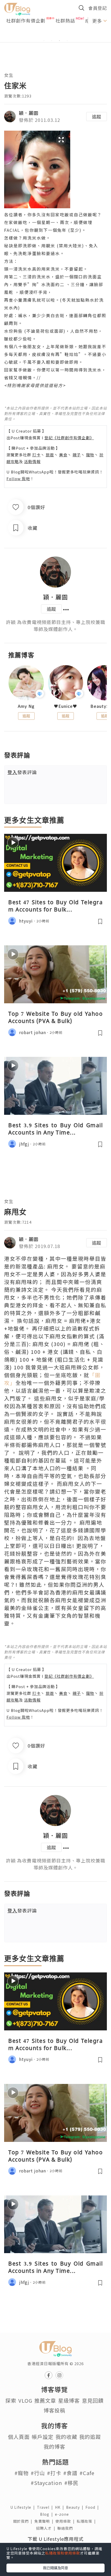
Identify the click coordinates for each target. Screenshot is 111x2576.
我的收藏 (66, 2437)
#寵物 (22, 2473)
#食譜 (70, 2473)
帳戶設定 (43, 2437)
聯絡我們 (66, 2528)
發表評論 (22, 772)
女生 (9, 75)
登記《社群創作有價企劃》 (69, 438)
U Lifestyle (24, 2507)
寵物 (90, 455)
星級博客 (69, 2400)
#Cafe (87, 2473)
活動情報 (32, 461)
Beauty (76, 2507)
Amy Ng (26, 706)
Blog (47, 2514)
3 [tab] (59, 41)
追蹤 (97, 116)
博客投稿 (54, 2410)
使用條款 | (66, 2521)
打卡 (36, 455)
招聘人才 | (47, 2528)
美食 (63, 455)
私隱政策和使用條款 (63, 2553)
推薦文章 (45, 2400)
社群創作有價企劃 (26, 20)
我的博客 (54, 2447)
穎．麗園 (29, 113)
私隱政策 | (87, 2521)
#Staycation (46, 2483)
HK (61, 2507)
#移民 (71, 2483)
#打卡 (54, 2473)
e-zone (63, 2514)
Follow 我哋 (18, 478)
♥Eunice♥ (66, 706)
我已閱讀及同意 (55, 2568)
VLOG (25, 2400)
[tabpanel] (55, 34)
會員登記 (98, 8)
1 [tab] (44, 41)
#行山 (38, 2473)
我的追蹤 (90, 2437)
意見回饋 (93, 2400)
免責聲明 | (45, 2521)
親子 (77, 455)
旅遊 (50, 455)
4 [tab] (67, 41)
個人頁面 (19, 2437)
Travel (46, 2507)
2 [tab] (52, 41)
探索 (11, 2400)
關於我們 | (24, 2521)
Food (93, 2507)
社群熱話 (65, 20)
